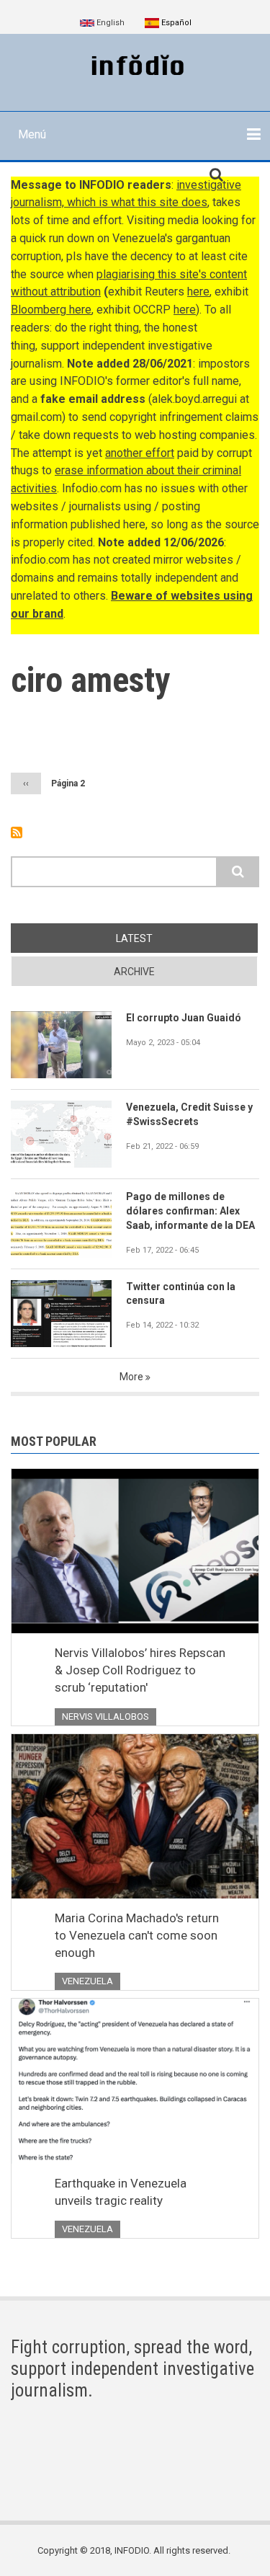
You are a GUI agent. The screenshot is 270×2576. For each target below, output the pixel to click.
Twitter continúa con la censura (181, 1294)
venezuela (87, 1981)
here (198, 292)
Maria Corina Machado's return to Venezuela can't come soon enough (137, 1935)
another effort (140, 453)
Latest (134, 938)
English (109, 23)
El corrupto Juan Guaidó (184, 1018)
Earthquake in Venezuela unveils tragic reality (121, 2192)
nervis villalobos (105, 1716)
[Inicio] (135, 66)
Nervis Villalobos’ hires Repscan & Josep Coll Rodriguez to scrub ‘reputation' (140, 1670)
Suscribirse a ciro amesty (17, 832)
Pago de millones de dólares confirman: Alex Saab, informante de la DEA (190, 1211)
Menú (32, 134)
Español (175, 23)
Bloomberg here (51, 310)
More (131, 1377)
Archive (134, 972)
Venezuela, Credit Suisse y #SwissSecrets (189, 1114)
